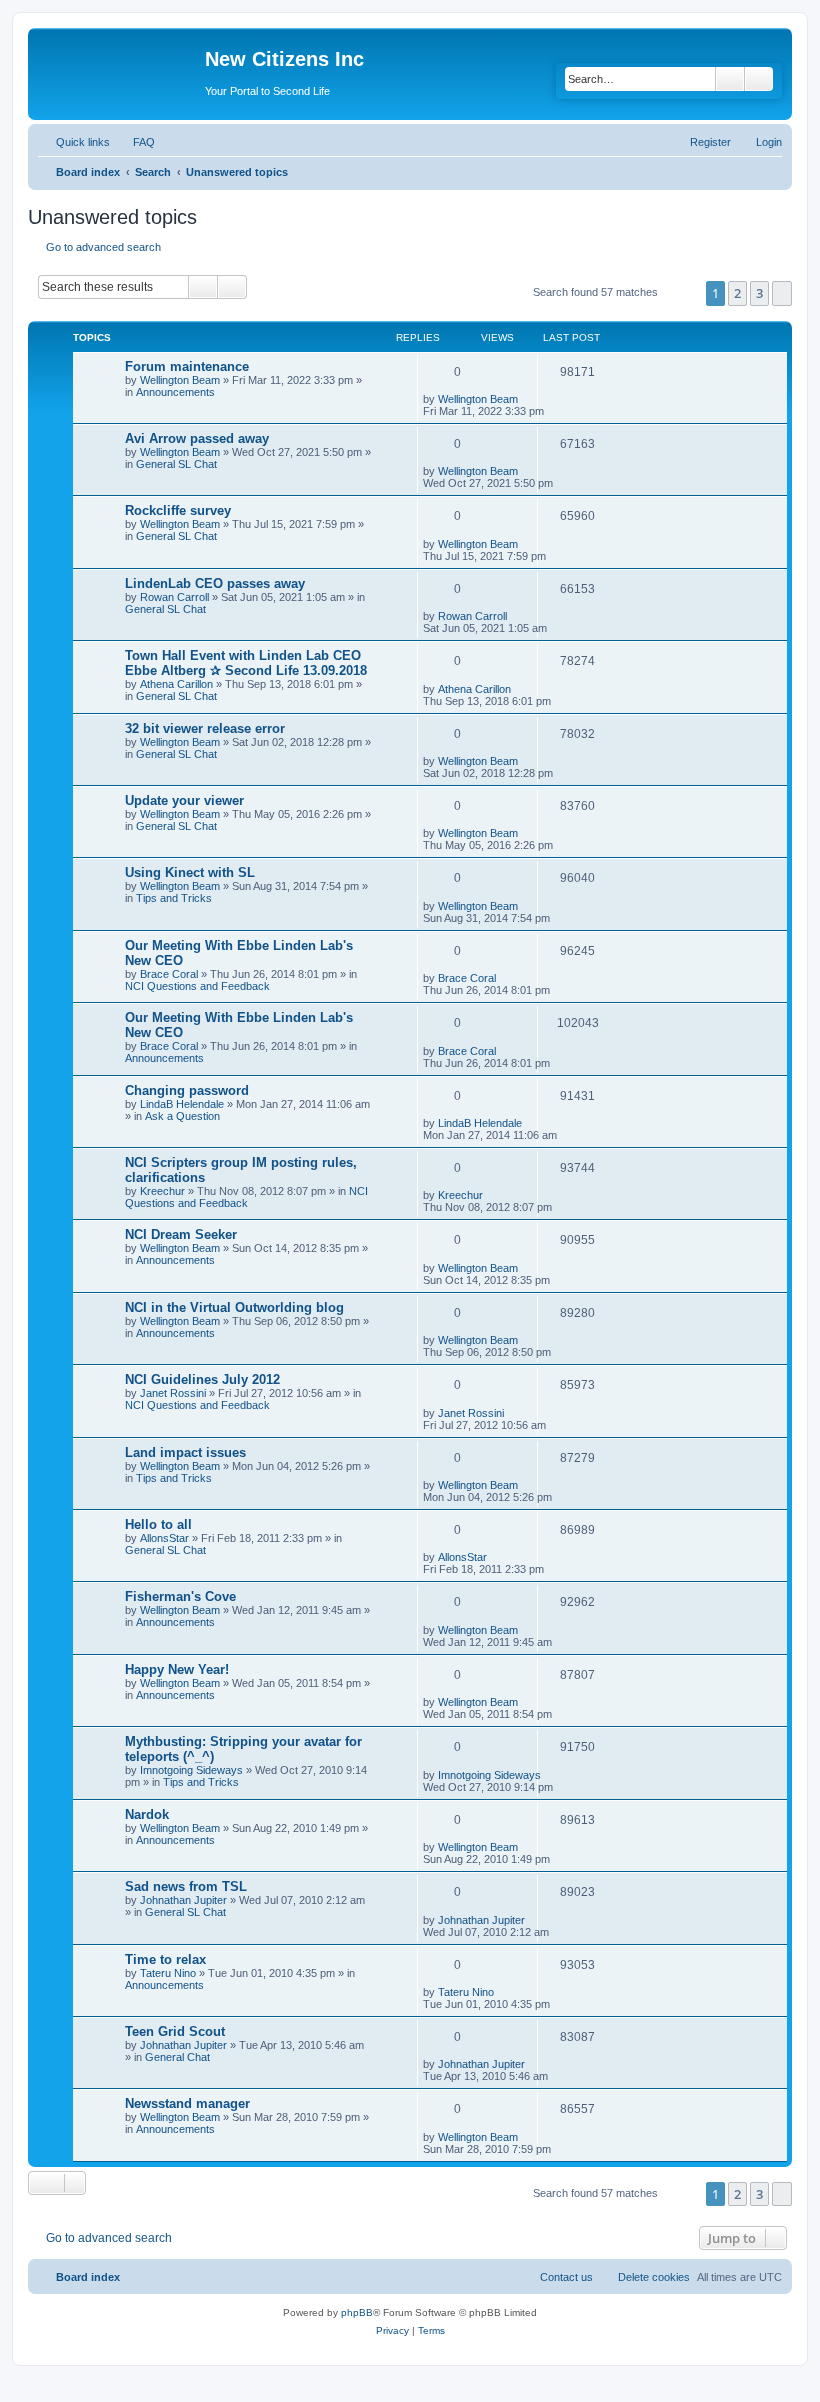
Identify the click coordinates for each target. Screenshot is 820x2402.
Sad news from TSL (186, 1886)
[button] (782, 293)
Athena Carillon (176, 684)
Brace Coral (169, 974)
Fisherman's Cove (180, 1596)
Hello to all (158, 1524)
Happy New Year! (177, 1669)
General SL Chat (176, 464)
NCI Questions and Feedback (197, 986)
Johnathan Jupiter (183, 1900)
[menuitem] (135, 142)
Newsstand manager (187, 2103)
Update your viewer (184, 800)
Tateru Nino (168, 1973)
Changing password (187, 1090)
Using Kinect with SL (190, 872)
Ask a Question (182, 1116)
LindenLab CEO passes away (215, 583)
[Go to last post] (527, 399)
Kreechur (162, 1191)
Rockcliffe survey (178, 510)
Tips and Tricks (174, 898)
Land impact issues (185, 1452)
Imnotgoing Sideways (191, 1770)
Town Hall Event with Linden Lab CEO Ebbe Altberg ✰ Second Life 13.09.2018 (246, 663)
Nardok (147, 1814)
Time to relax (165, 1959)
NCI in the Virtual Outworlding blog (234, 1307)
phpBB (357, 2312)
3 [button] (759, 293)
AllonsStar (164, 1538)
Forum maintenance (187, 366)
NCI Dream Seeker (181, 1234)
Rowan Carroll (174, 597)
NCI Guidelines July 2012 (202, 1379)
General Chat (177, 2057)
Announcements (175, 392)
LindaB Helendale (182, 1104)
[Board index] (119, 65)
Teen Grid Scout (175, 2031)
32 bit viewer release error (205, 728)
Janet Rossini (173, 1393)
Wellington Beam (180, 380)
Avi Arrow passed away (197, 438)
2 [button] (737, 293)
